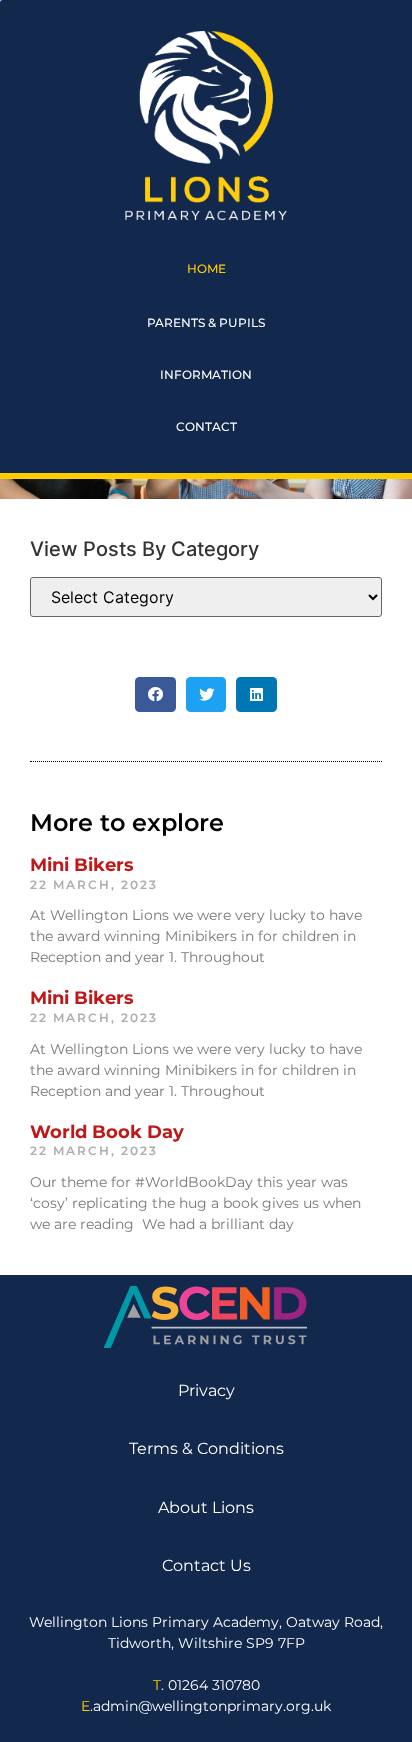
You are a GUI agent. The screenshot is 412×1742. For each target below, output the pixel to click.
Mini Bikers (82, 865)
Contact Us (206, 1565)
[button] (155, 694)
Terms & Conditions (206, 1448)
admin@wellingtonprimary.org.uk (212, 1706)
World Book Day (107, 1132)
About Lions (206, 1507)
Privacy (206, 1390)
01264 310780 (214, 1685)
